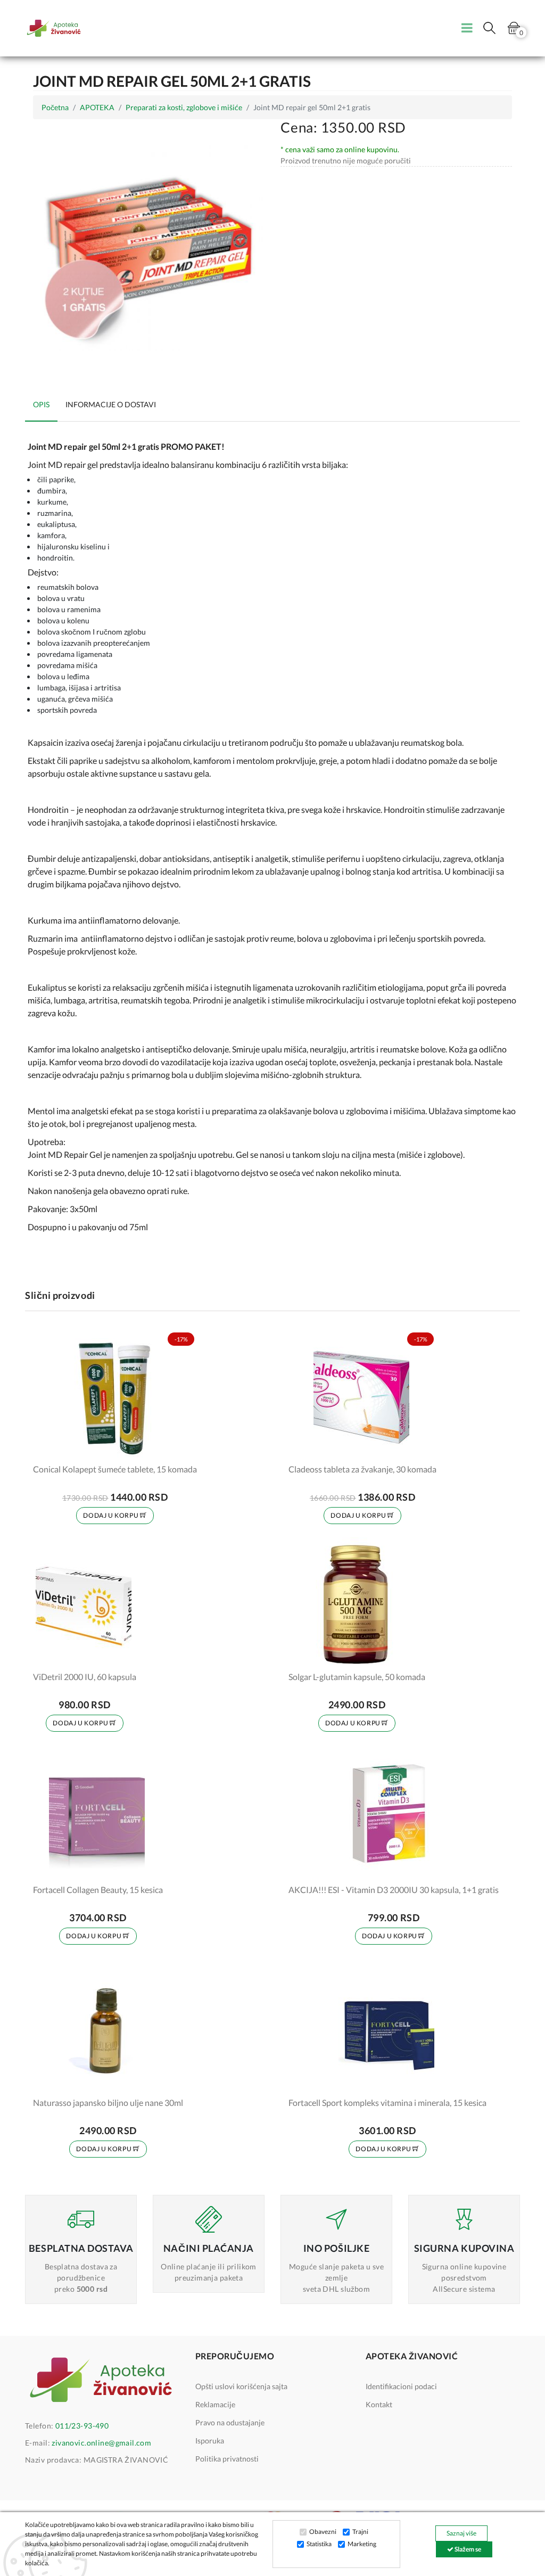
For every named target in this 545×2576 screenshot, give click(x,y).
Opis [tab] (41, 404)
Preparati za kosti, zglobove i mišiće (184, 107)
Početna (55, 107)
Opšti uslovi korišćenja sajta (241, 2386)
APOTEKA (97, 107)
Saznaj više (461, 2533)
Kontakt (379, 2404)
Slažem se (467, 2549)
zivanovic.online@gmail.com (101, 2443)
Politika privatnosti (227, 2459)
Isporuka (210, 2441)
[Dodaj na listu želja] (182, 1448)
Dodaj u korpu (111, 1515)
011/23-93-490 (82, 2426)
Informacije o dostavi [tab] (111, 404)
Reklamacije (215, 2404)
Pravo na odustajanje (230, 2422)
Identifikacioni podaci (401, 2386)
